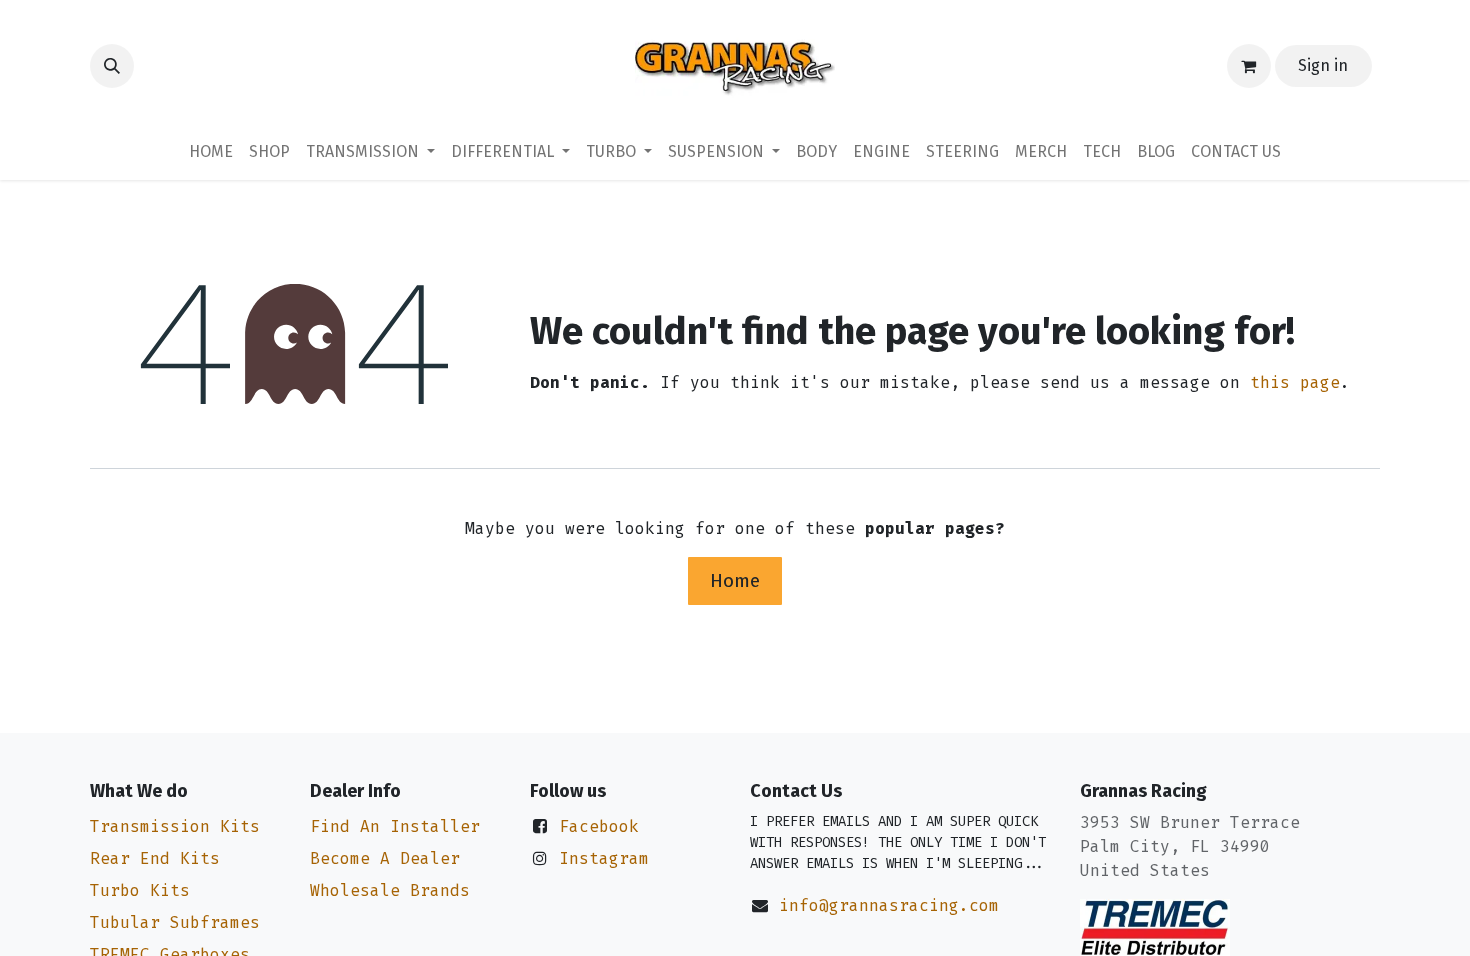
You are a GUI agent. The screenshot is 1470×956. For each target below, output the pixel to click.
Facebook (599, 826)
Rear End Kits (155, 858)
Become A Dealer (385, 858)
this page (1295, 382)
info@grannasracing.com (889, 905)
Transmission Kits (175, 826)
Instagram (604, 858)
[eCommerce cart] (1249, 66)
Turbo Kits (140, 890)
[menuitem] (211, 152)
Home (735, 580)
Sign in (1323, 65)
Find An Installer (395, 826)
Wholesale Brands (390, 890)
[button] (112, 66)
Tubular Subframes (175, 922)
